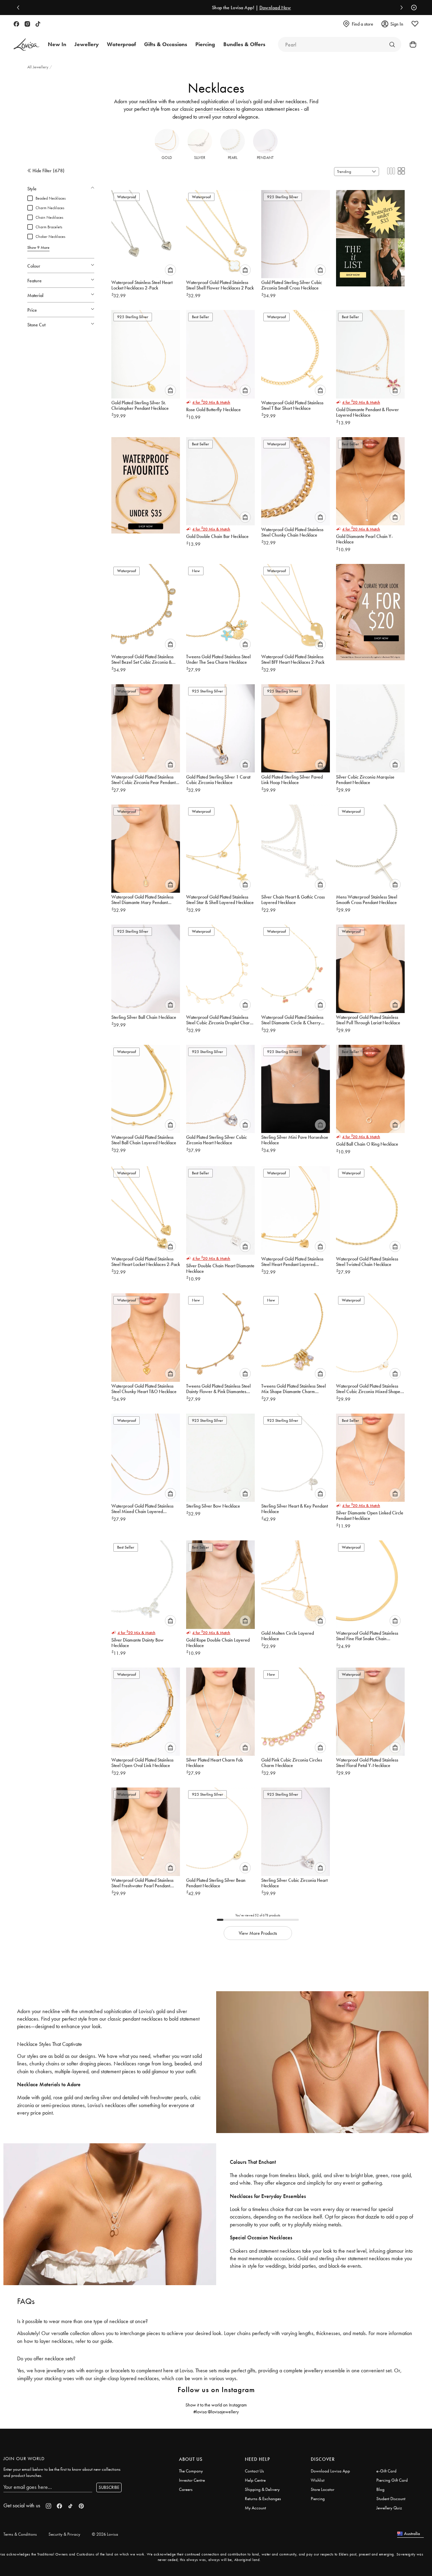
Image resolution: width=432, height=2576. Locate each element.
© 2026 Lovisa (105, 2534)
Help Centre (255, 2480)
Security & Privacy (64, 2534)
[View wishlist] (415, 24)
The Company (191, 2471)
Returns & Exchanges (263, 2499)
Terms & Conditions (20, 2534)
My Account (255, 2508)
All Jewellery (38, 67)
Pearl (233, 158)
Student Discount (391, 2499)
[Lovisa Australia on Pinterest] (81, 2506)
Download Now (240, 8)
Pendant (265, 158)
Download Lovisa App (330, 2471)
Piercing (318, 2499)
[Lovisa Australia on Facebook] (16, 24)
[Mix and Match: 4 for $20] (370, 610)
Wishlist (318, 2480)
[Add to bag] (170, 270)
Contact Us (254, 2471)
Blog (380, 2489)
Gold (167, 158)
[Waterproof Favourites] (146, 483)
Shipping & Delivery (262, 2489)
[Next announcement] (400, 8)
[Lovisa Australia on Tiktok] (38, 24)
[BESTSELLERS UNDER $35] (370, 236)
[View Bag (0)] (411, 44)
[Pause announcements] (412, 8)
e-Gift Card (386, 2471)
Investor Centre (192, 2480)
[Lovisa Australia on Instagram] (27, 24)
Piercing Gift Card (392, 2480)
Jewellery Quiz (389, 2508)
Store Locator (323, 2489)
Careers (186, 2489)
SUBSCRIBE (109, 2487)
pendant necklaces (215, 109)
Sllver (200, 158)
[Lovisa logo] (27, 45)
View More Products (258, 1933)
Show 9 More (38, 247)
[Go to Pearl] (392, 44)
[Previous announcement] (20, 8)
